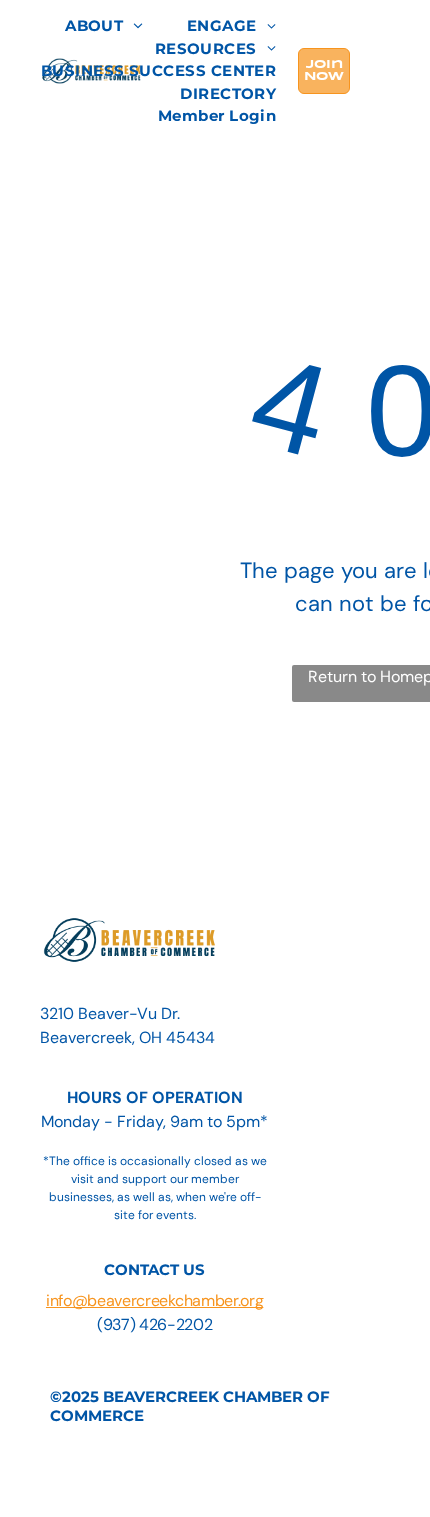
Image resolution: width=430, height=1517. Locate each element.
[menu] (400, 31)
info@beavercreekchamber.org (154, 1300)
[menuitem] (104, 26)
